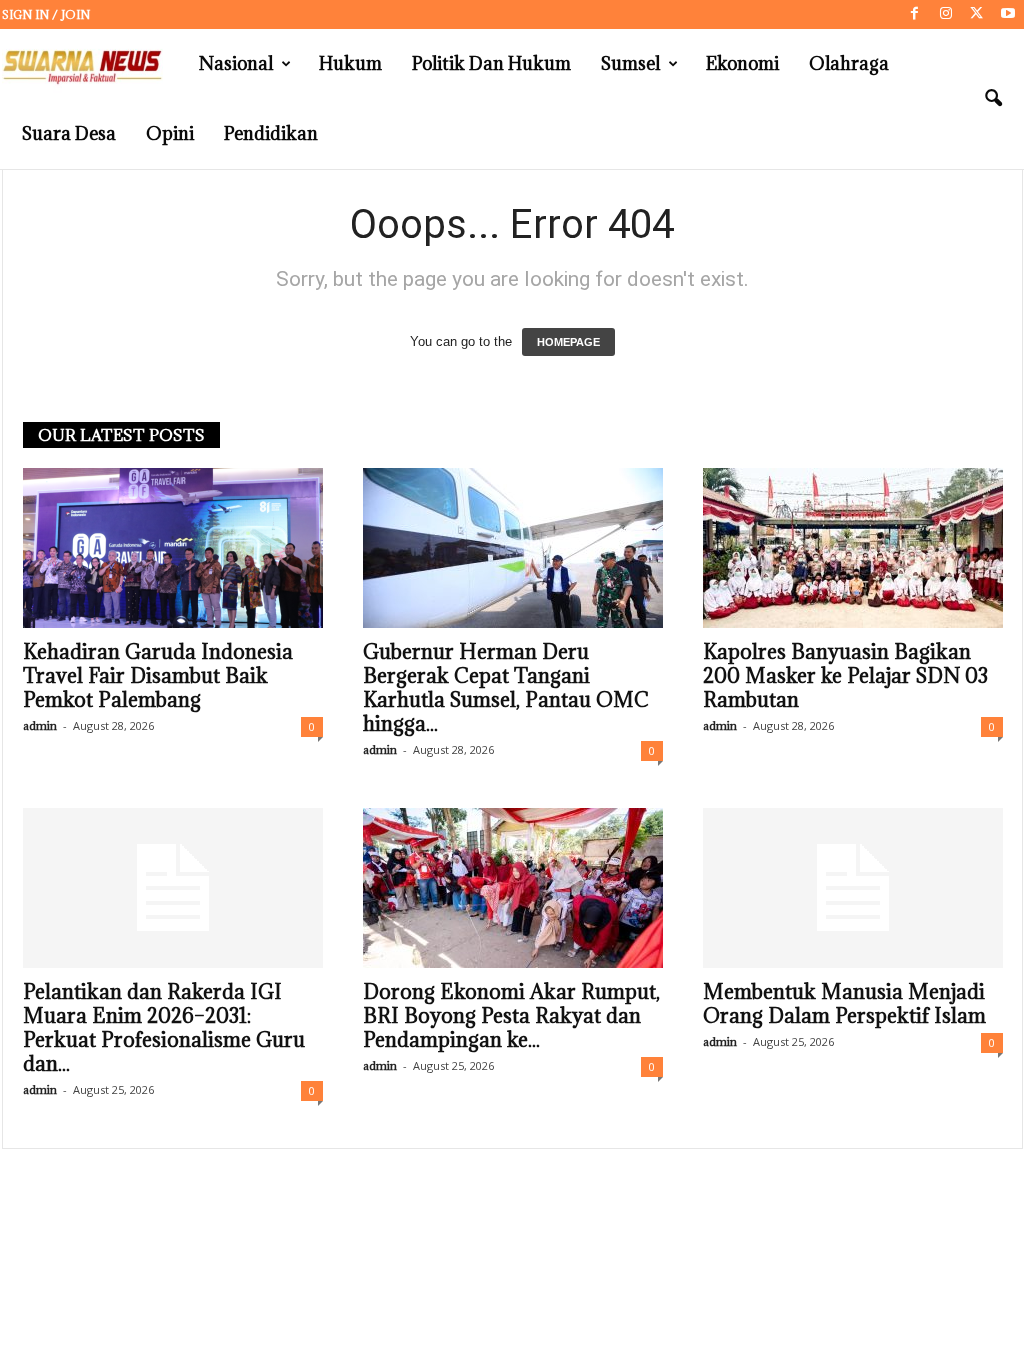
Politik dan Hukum (491, 63)
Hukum (350, 63)
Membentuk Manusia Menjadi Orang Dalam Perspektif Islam (844, 1004)
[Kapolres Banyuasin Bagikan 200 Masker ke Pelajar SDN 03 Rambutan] (853, 548)
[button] (993, 99)
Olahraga (849, 63)
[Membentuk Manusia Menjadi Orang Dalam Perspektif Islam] (853, 888)
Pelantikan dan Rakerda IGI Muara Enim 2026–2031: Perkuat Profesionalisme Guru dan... (164, 1028)
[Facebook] (915, 14)
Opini (170, 133)
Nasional (236, 63)
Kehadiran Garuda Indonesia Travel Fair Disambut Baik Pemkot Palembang (158, 676)
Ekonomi (742, 63)
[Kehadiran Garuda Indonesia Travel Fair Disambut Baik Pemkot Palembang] (173, 548)
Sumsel (630, 63)
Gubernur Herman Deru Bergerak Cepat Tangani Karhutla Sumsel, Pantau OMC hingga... (506, 688)
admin (40, 725)
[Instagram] (946, 14)
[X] (977, 14)
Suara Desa (69, 133)
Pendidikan (271, 133)
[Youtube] (1008, 14)
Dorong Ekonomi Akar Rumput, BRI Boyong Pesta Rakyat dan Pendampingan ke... (511, 1016)
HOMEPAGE (568, 342)
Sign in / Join (46, 14)
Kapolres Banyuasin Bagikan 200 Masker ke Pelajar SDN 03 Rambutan (845, 676)
